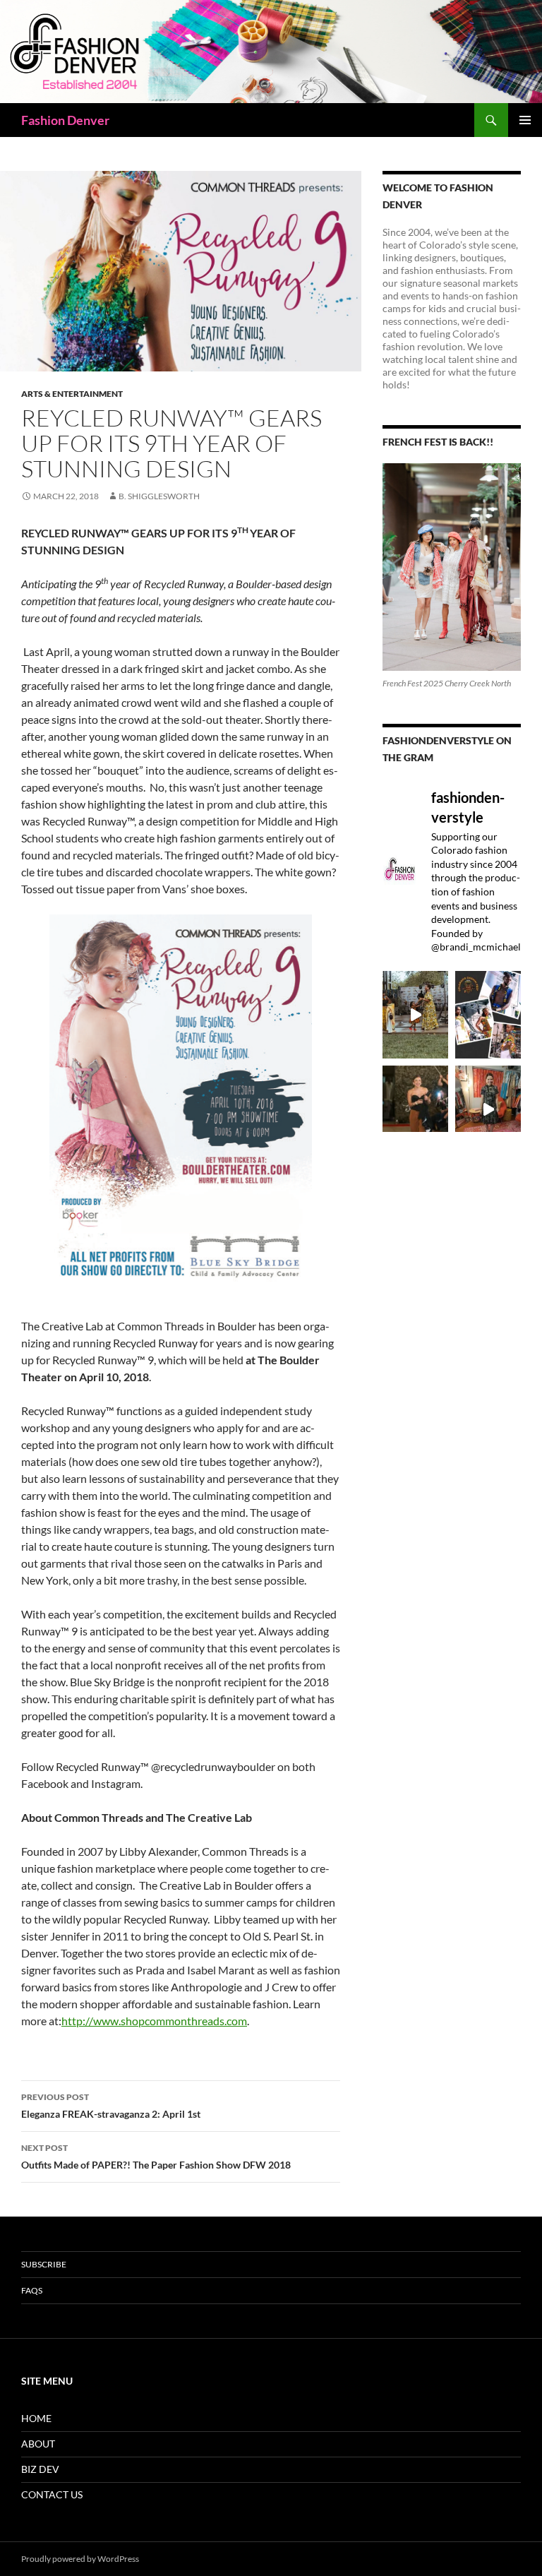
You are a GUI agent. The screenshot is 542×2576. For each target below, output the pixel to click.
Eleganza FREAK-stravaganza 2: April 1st (111, 2106)
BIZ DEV (40, 2469)
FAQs (32, 2290)
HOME (36, 2418)
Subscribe (44, 2264)
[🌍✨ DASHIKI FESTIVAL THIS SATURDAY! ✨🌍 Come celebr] (488, 1015)
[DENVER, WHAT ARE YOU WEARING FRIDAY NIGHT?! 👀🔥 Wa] (415, 1109)
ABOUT (38, 2444)
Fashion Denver (65, 120)
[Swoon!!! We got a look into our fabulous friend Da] (488, 1109)
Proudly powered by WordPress (80, 2559)
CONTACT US (52, 2494)
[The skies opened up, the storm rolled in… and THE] (415, 1015)
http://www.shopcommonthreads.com (154, 2021)
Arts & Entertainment (72, 394)
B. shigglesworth (159, 496)
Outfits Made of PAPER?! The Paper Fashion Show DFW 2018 (156, 2157)
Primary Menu (525, 120)
